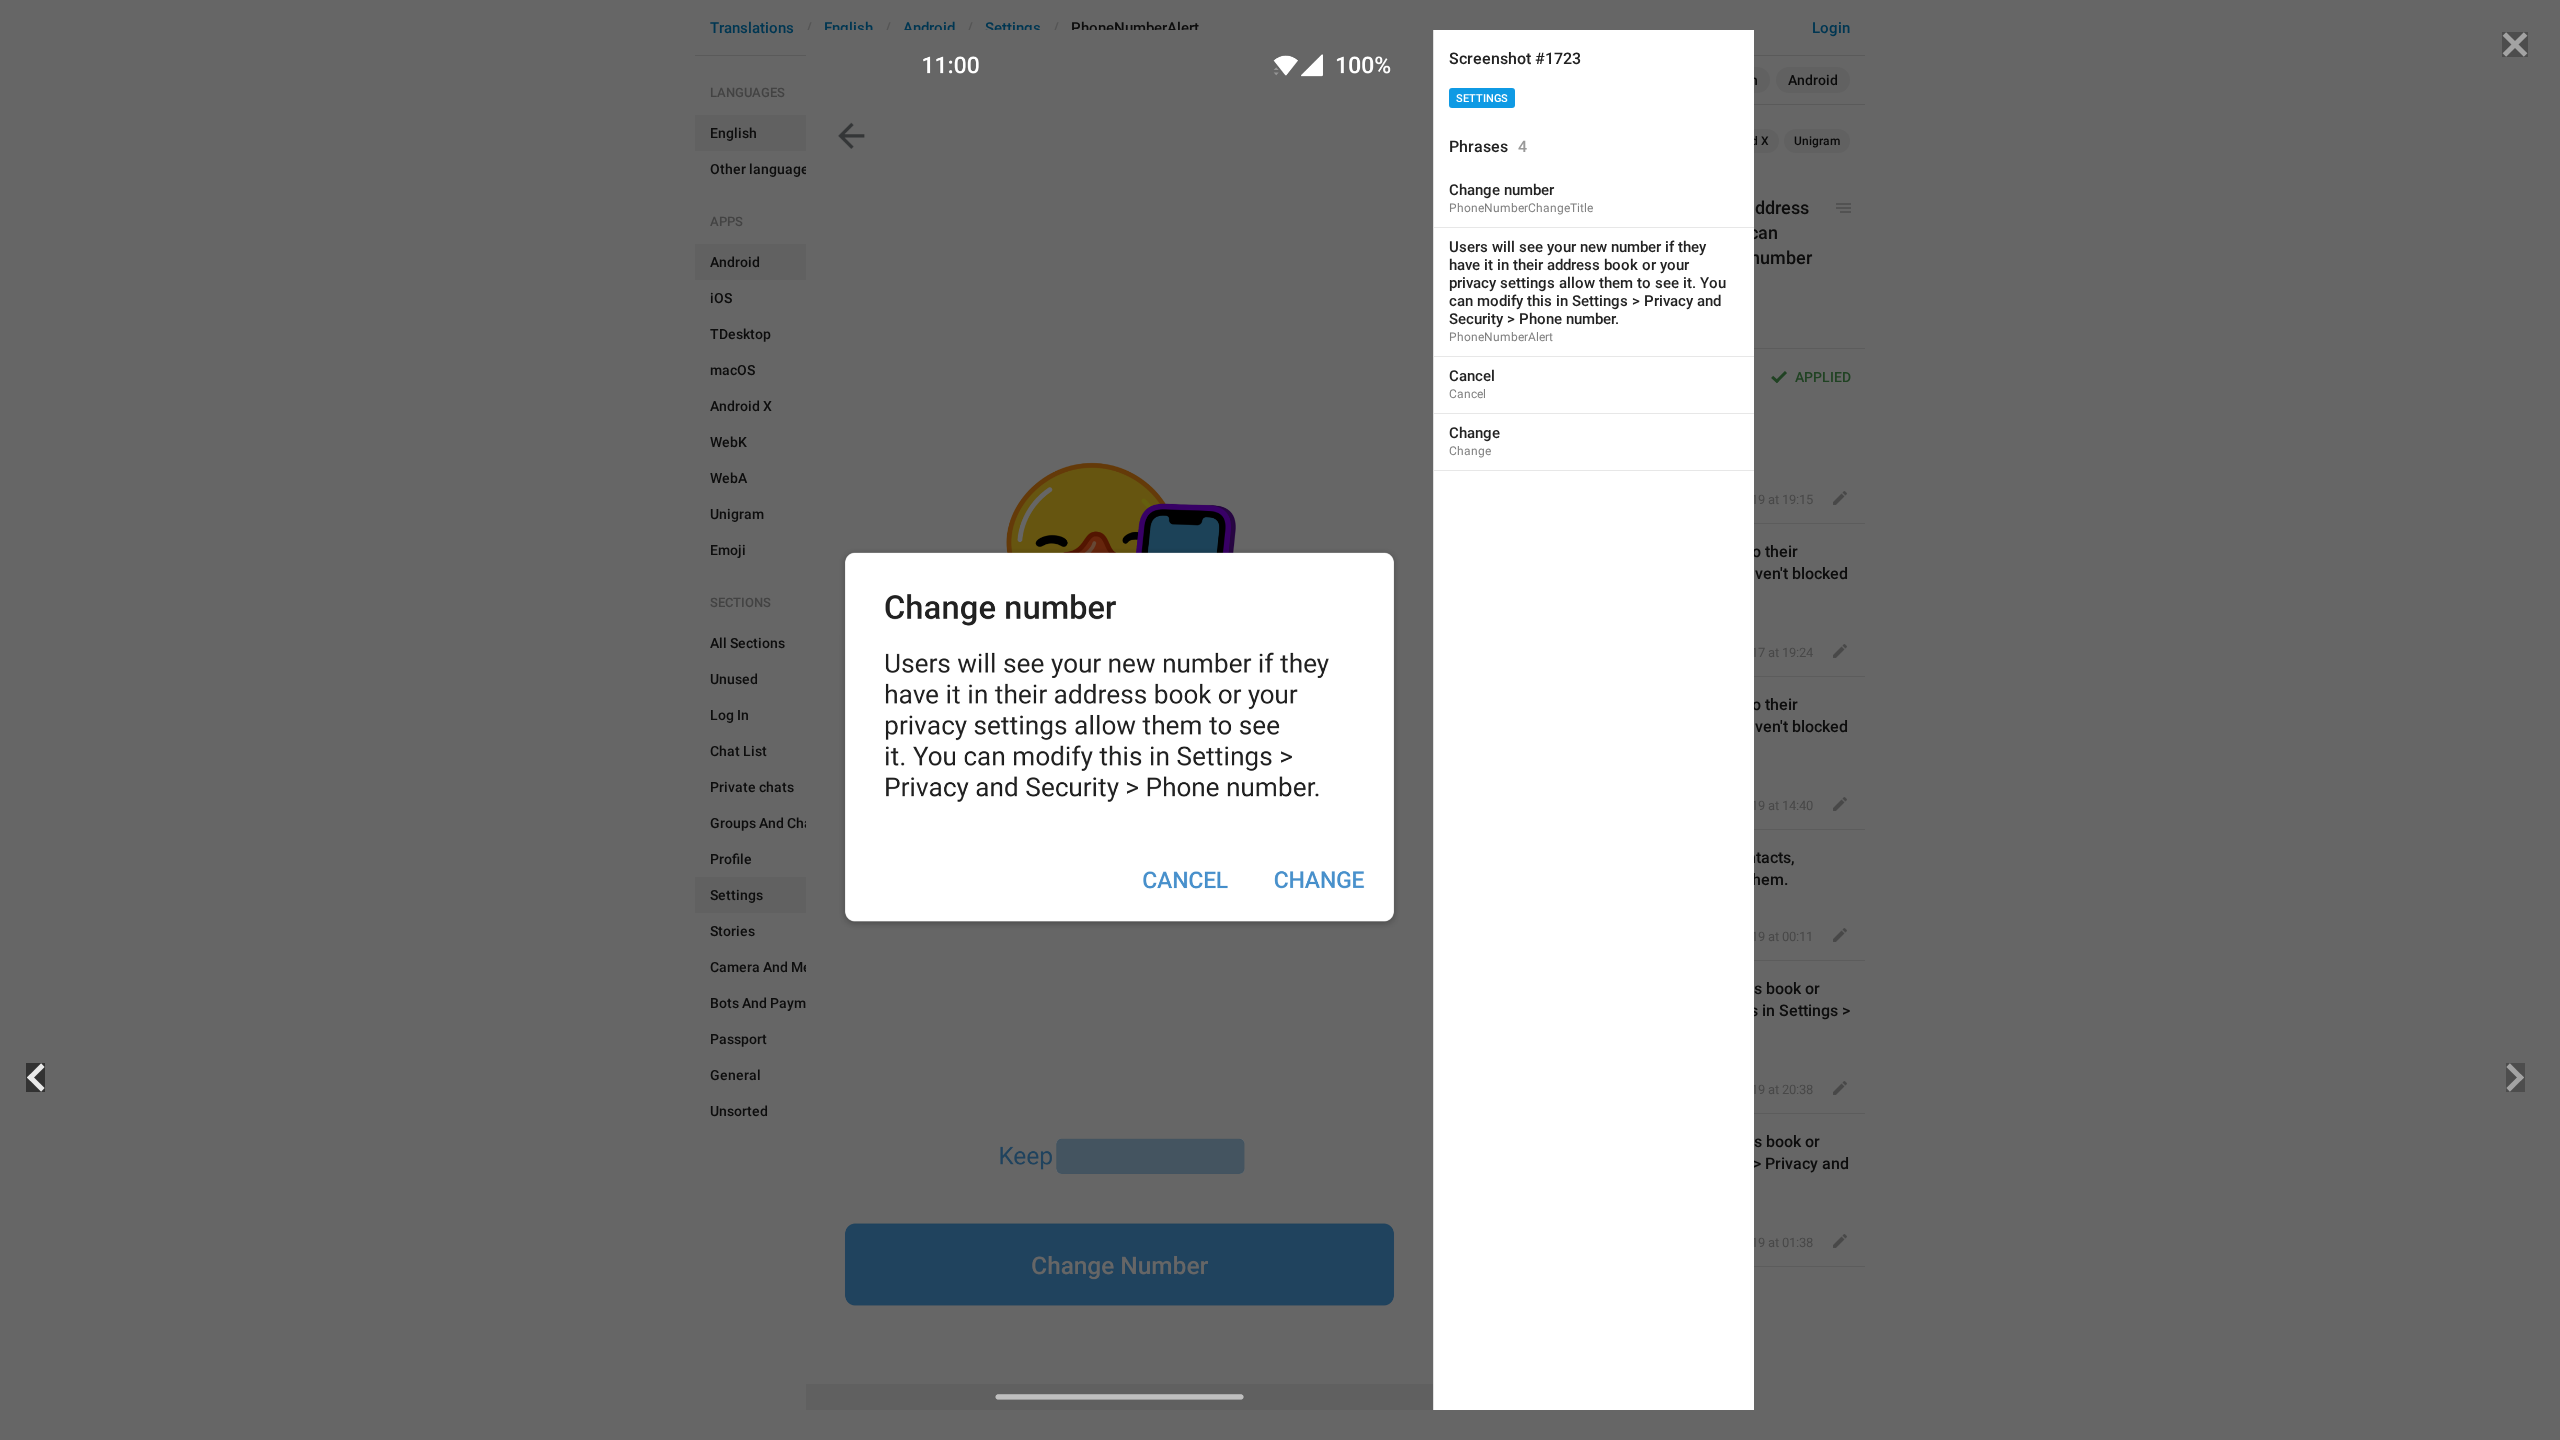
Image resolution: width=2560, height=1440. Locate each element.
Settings (1482, 98)
